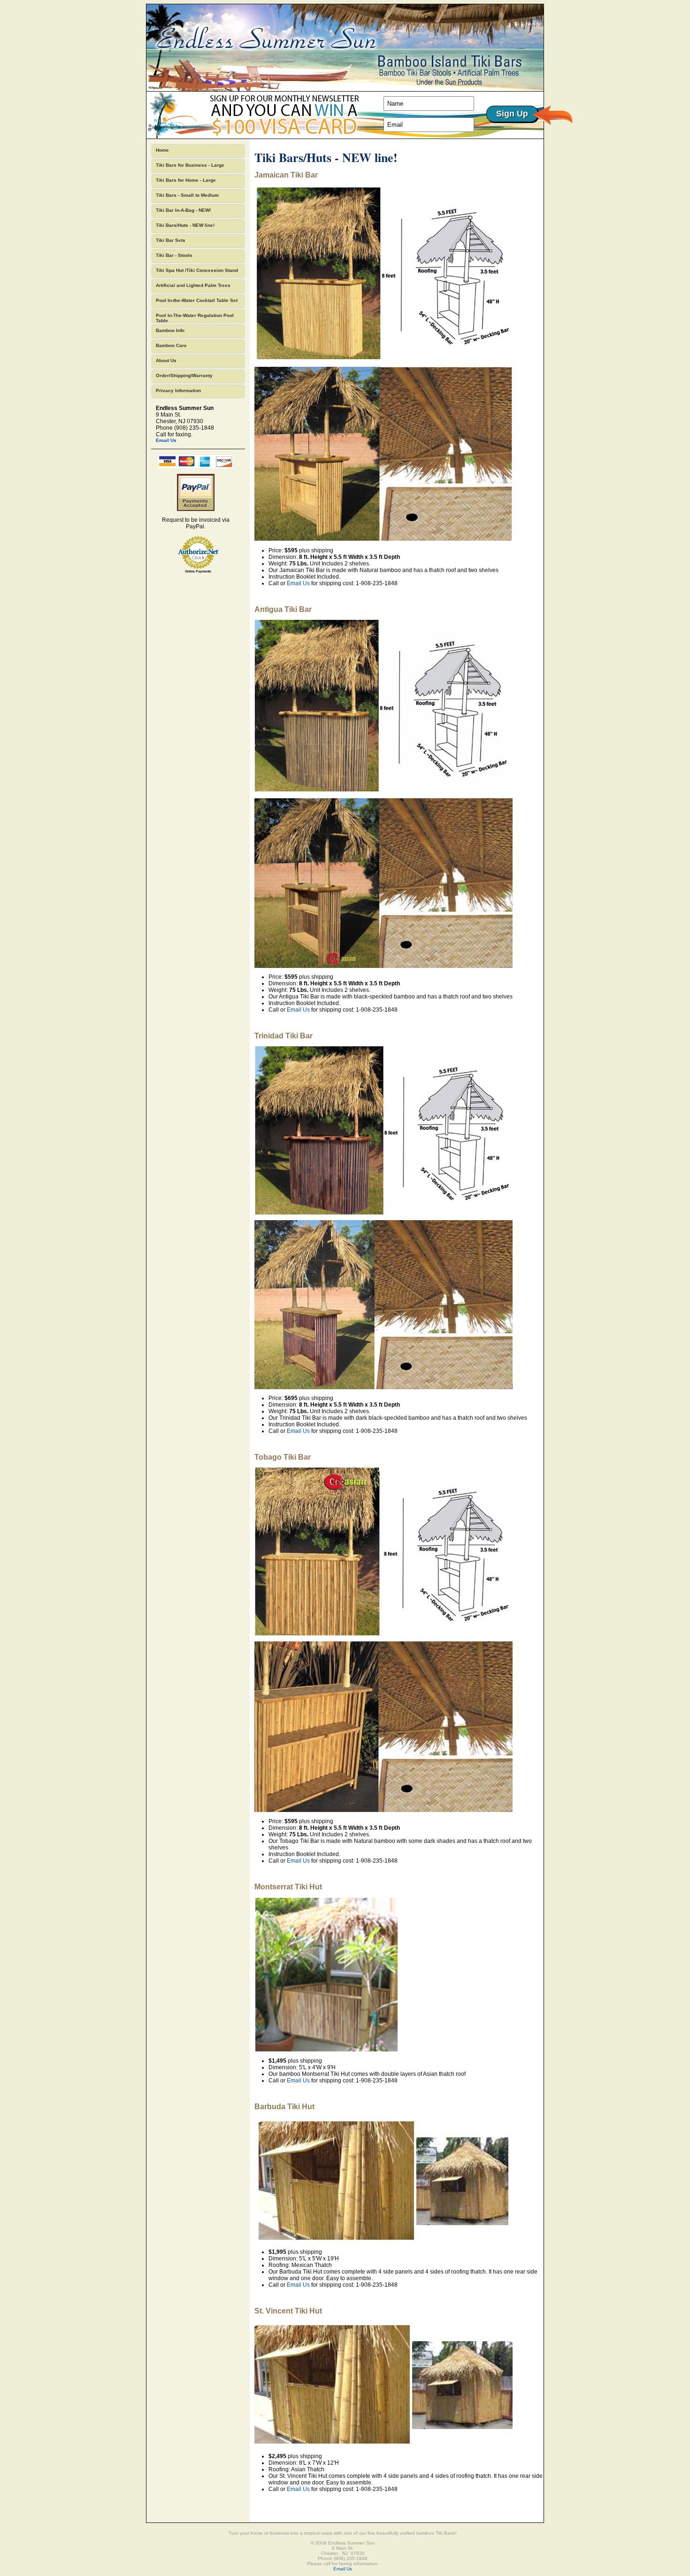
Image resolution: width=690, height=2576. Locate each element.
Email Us (166, 440)
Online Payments (198, 571)
